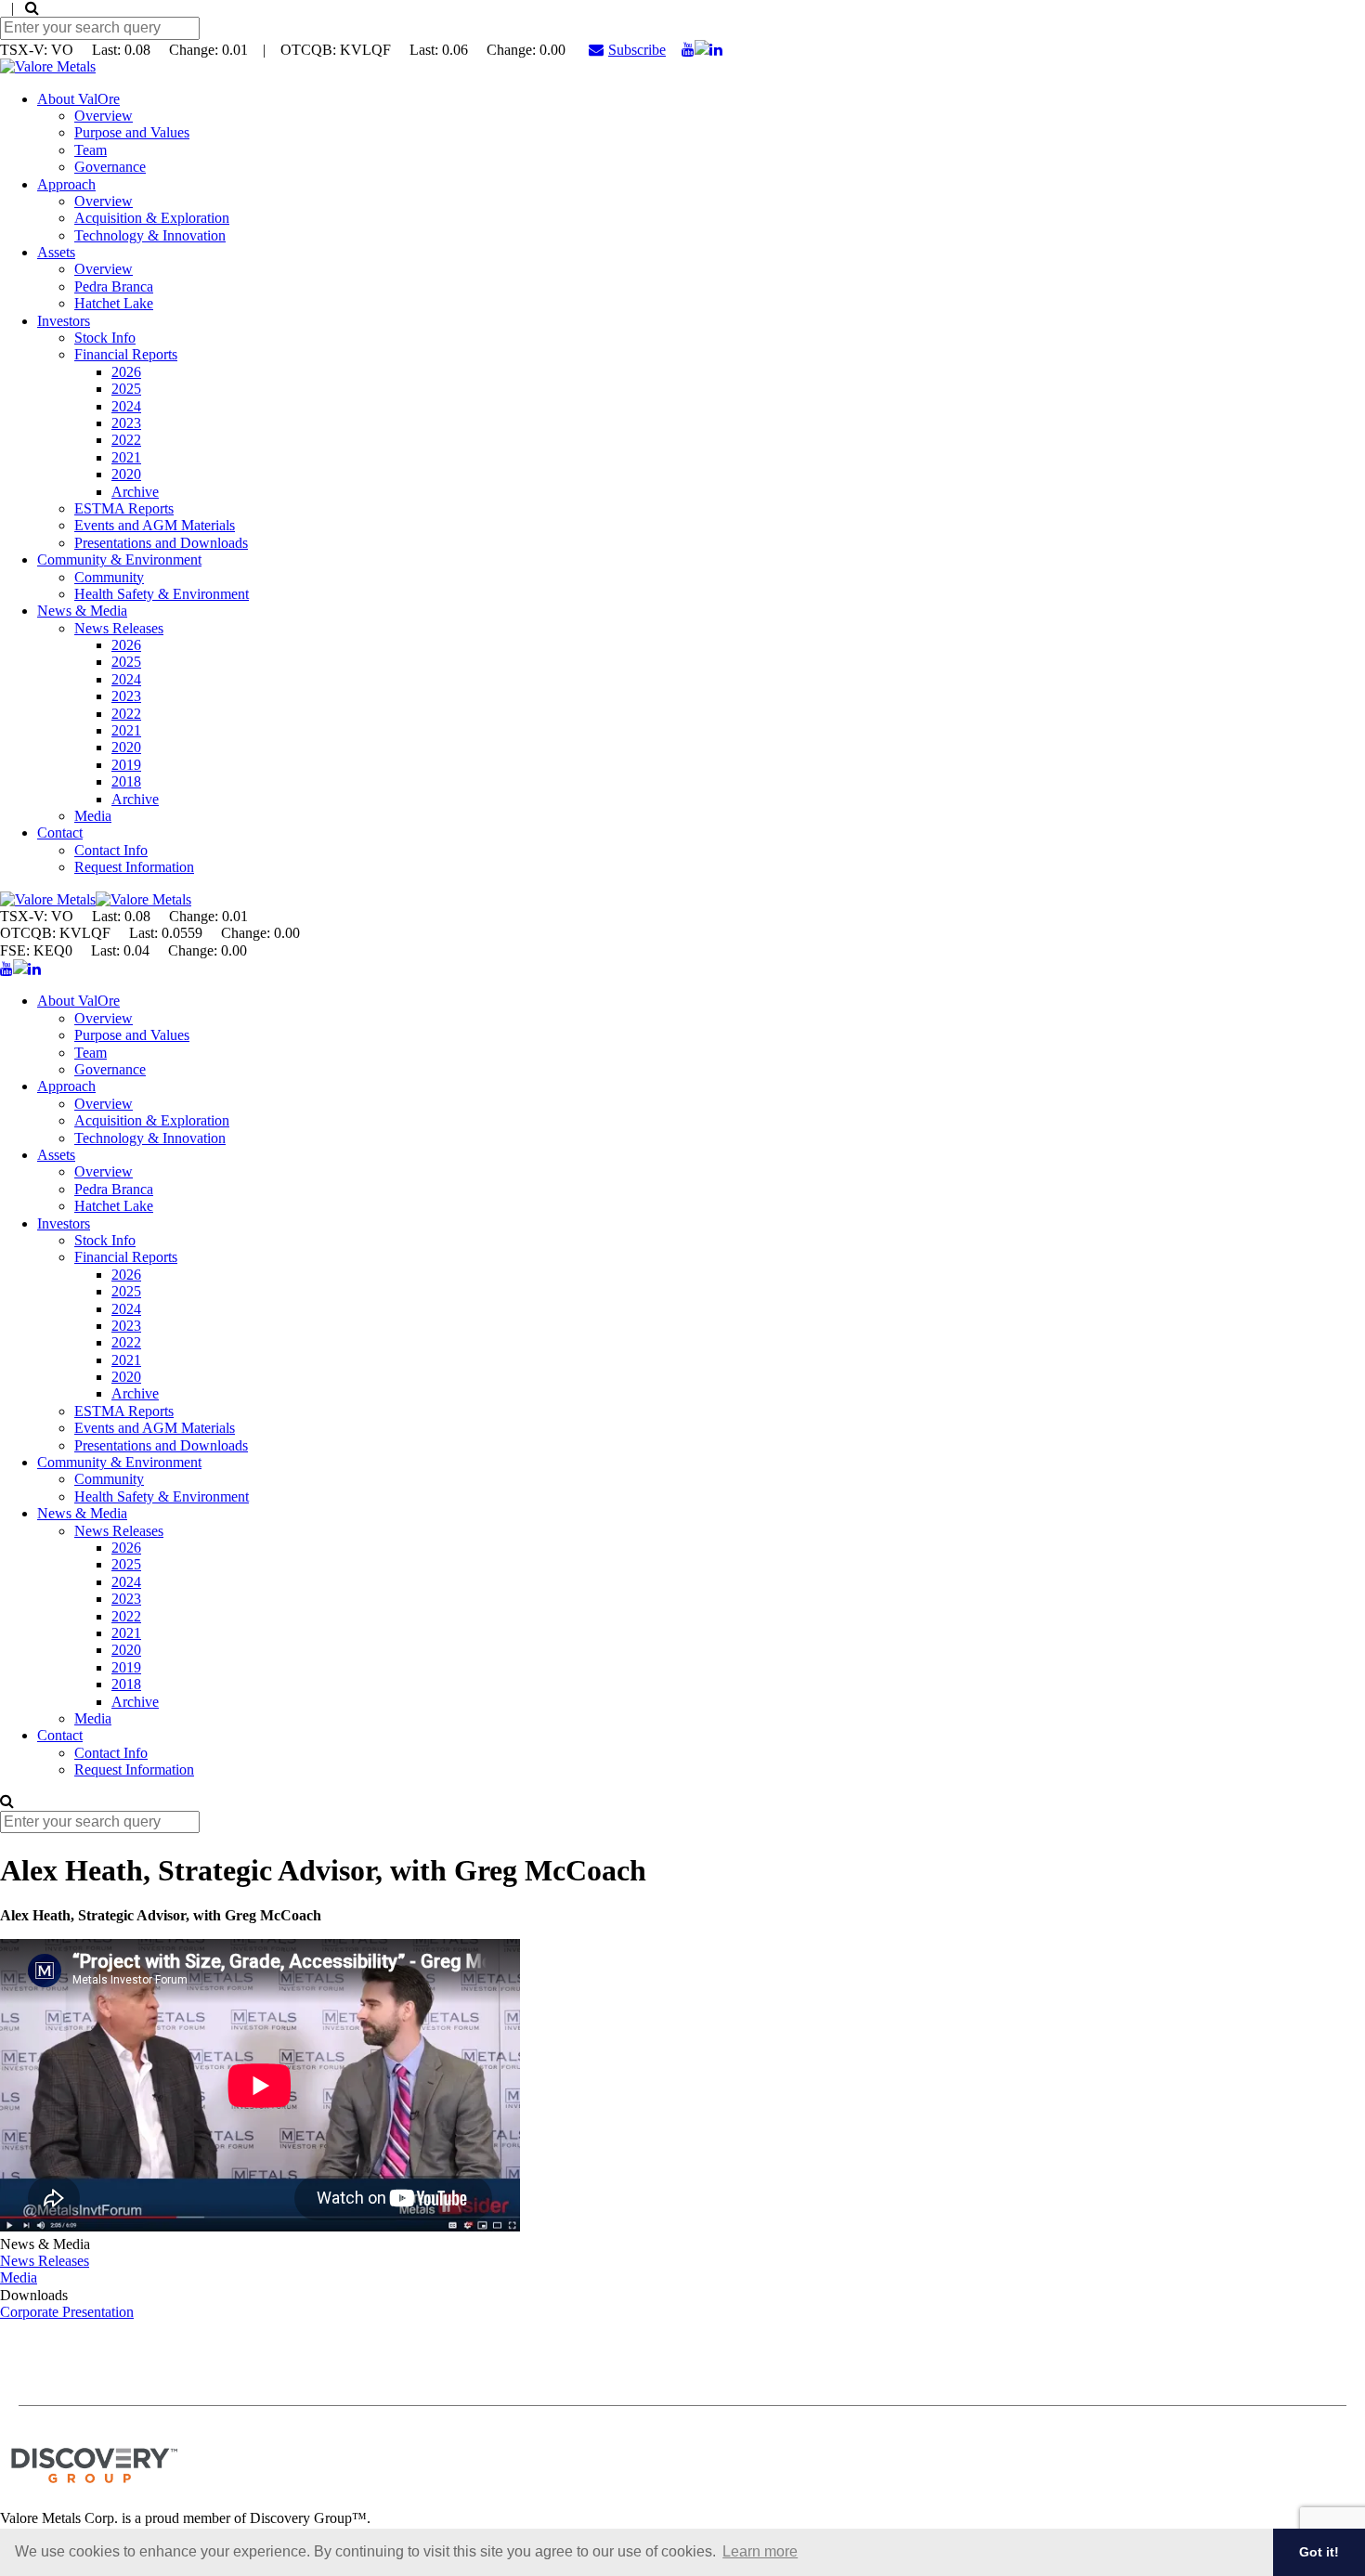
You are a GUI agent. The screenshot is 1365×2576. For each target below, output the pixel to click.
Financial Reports (126, 354)
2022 (126, 440)
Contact (60, 833)
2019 (126, 765)
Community (109, 577)
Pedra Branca (114, 286)
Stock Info (105, 338)
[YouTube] (688, 50)
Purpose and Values (132, 132)
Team (91, 150)
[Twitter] (702, 50)
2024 (126, 406)
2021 (126, 457)
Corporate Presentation (67, 2312)
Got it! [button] (1319, 2552)
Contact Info (111, 850)
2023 (126, 423)
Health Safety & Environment (162, 594)
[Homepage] (48, 66)
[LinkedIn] (716, 50)
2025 (126, 389)
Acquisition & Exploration (152, 218)
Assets (56, 252)
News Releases (119, 628)
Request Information (134, 867)
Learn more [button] (760, 2551)
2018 (126, 781)
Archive (135, 492)
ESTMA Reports (124, 508)
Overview (104, 116)
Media (93, 816)
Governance (110, 167)
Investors (64, 321)
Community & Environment (119, 559)
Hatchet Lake (114, 303)
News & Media (82, 611)
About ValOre (78, 99)
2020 (126, 474)
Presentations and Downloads (161, 543)
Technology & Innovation (150, 235)
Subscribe (637, 50)
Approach (66, 184)
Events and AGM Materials (155, 525)
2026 (126, 372)
